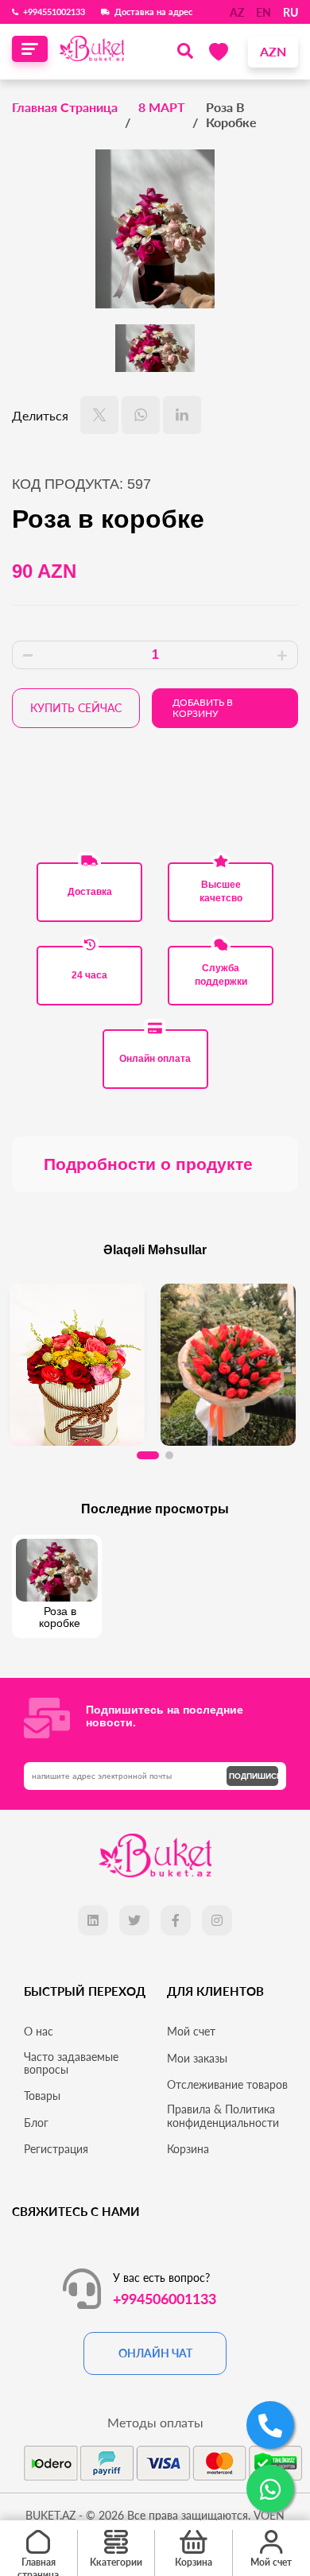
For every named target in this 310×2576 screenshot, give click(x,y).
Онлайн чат (155, 2353)
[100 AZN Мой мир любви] (77, 1360)
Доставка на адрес (153, 12)
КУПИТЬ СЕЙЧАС (76, 708)
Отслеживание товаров (227, 2085)
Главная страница (65, 107)
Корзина (188, 2149)
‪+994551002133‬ (54, 12)
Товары (42, 2096)
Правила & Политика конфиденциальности (223, 2116)
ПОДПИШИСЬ (254, 1776)
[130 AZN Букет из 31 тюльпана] (228, 1360)
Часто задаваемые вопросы (71, 2063)
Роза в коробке (231, 114)
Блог (36, 2123)
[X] (99, 415)
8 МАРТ (162, 107)
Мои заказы (197, 2059)
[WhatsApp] (141, 415)
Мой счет (191, 2032)
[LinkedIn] (182, 415)
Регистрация (56, 2149)
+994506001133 (165, 2299)
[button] (148, 1455)
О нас (39, 2032)
